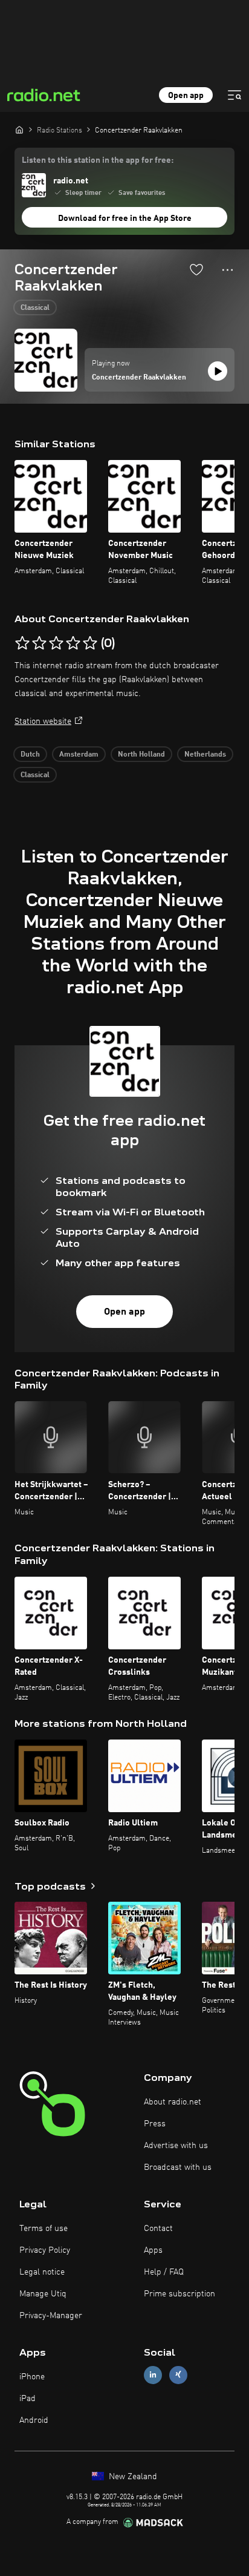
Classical (35, 308)
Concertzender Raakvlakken (139, 378)
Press (155, 2124)
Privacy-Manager (51, 2316)
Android (34, 2420)
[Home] (19, 130)
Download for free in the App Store (125, 218)
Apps (153, 2250)
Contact (158, 2229)
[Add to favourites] (196, 269)
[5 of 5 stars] (90, 643)
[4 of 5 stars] (73, 643)
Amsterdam (79, 755)
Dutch (30, 755)
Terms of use (44, 2229)
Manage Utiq (43, 2294)
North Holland (141, 755)
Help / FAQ (164, 2272)
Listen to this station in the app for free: (98, 160)
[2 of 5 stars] (39, 643)
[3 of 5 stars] (56, 643)
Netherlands (205, 755)
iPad (27, 2399)
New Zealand (132, 2477)
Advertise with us (176, 2146)
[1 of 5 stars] (22, 643)
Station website (43, 721)
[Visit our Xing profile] (178, 2375)
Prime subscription (179, 2294)
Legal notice (42, 2272)
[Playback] (218, 371)
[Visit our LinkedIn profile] (153, 2375)
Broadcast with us (178, 2167)
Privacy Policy (45, 2250)
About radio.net (173, 2102)
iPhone (32, 2377)
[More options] (228, 270)
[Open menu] (234, 95)
